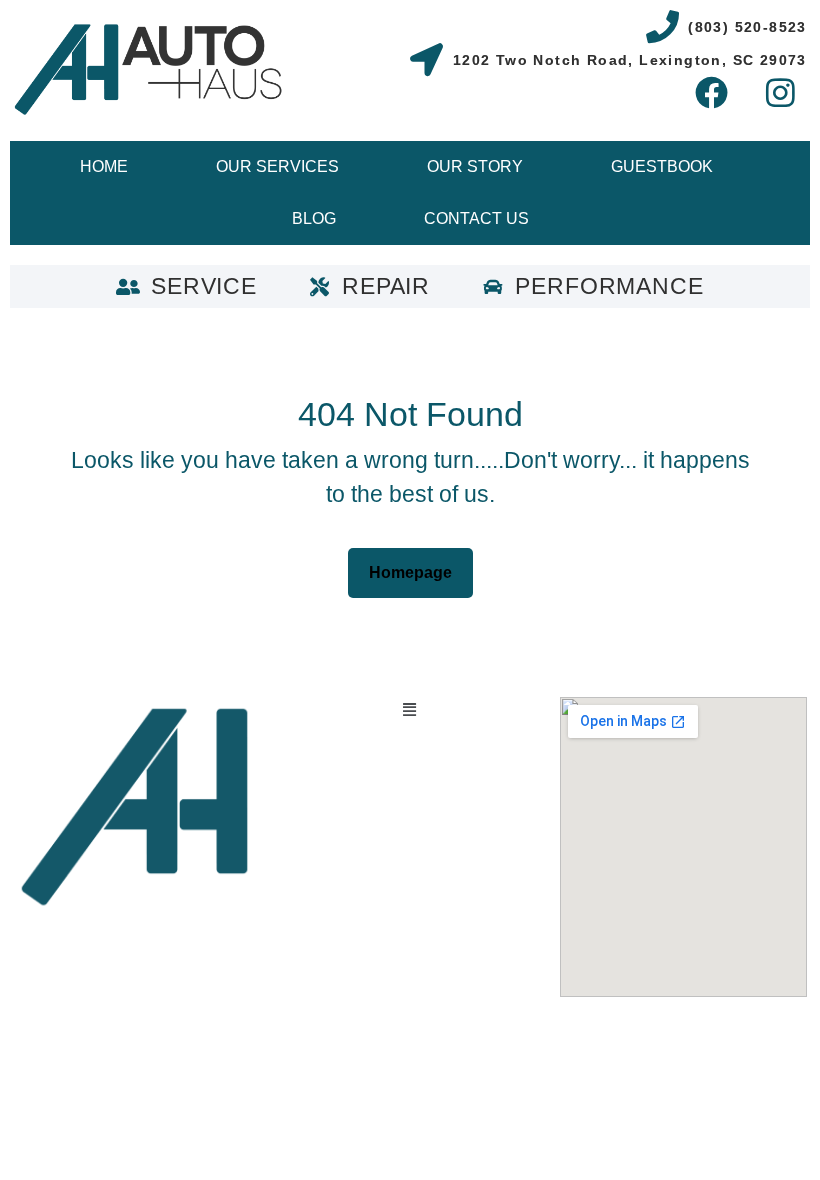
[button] (409, 710)
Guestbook (662, 166)
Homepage (418, 567)
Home (104, 166)
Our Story (475, 166)
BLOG (314, 218)
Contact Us (476, 218)
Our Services (277, 166)
